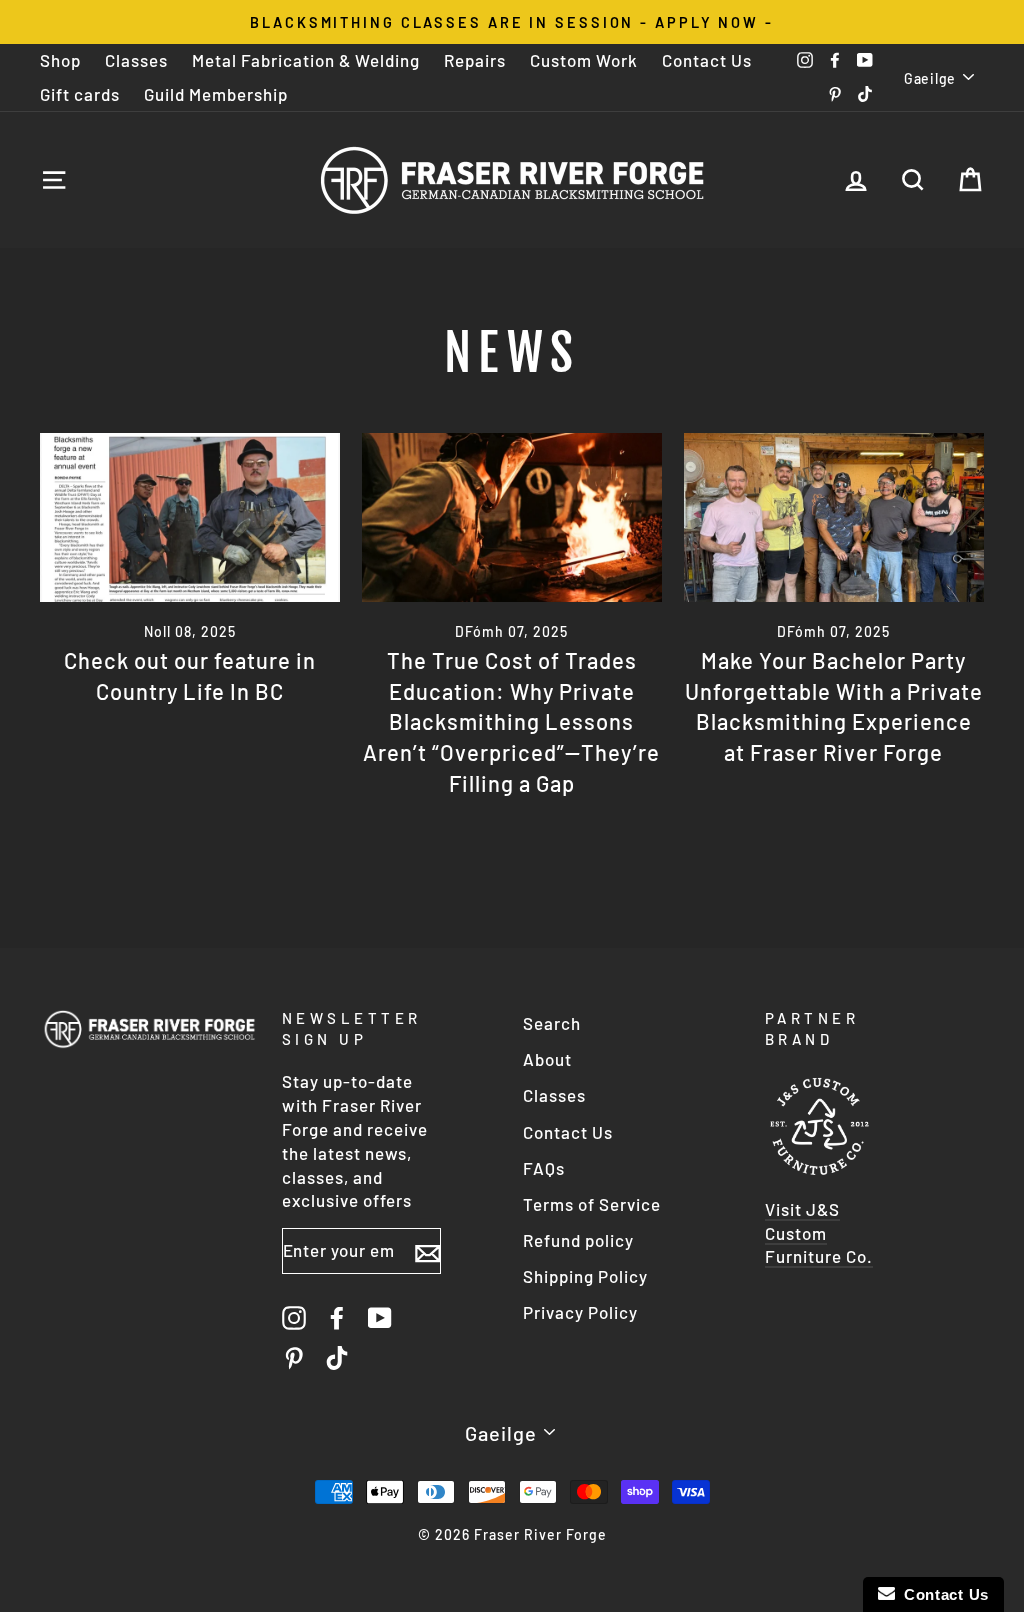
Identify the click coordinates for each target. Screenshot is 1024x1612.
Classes (136, 60)
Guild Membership (216, 94)
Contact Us (707, 60)
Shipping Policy (585, 1276)
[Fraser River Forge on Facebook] (337, 1317)
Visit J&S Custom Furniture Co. (819, 1233)
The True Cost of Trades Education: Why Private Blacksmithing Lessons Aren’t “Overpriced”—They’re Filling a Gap (511, 721)
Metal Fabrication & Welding (306, 60)
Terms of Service (592, 1204)
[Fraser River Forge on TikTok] (337, 1358)
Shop (60, 60)
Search (552, 1023)
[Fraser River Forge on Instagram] (294, 1317)
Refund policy (578, 1240)
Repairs (475, 60)
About (547, 1059)
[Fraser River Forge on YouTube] (380, 1317)
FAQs (544, 1168)
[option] (512, 22)
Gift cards (80, 94)
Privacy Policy (580, 1312)
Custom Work (584, 60)
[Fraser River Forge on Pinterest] (294, 1358)
